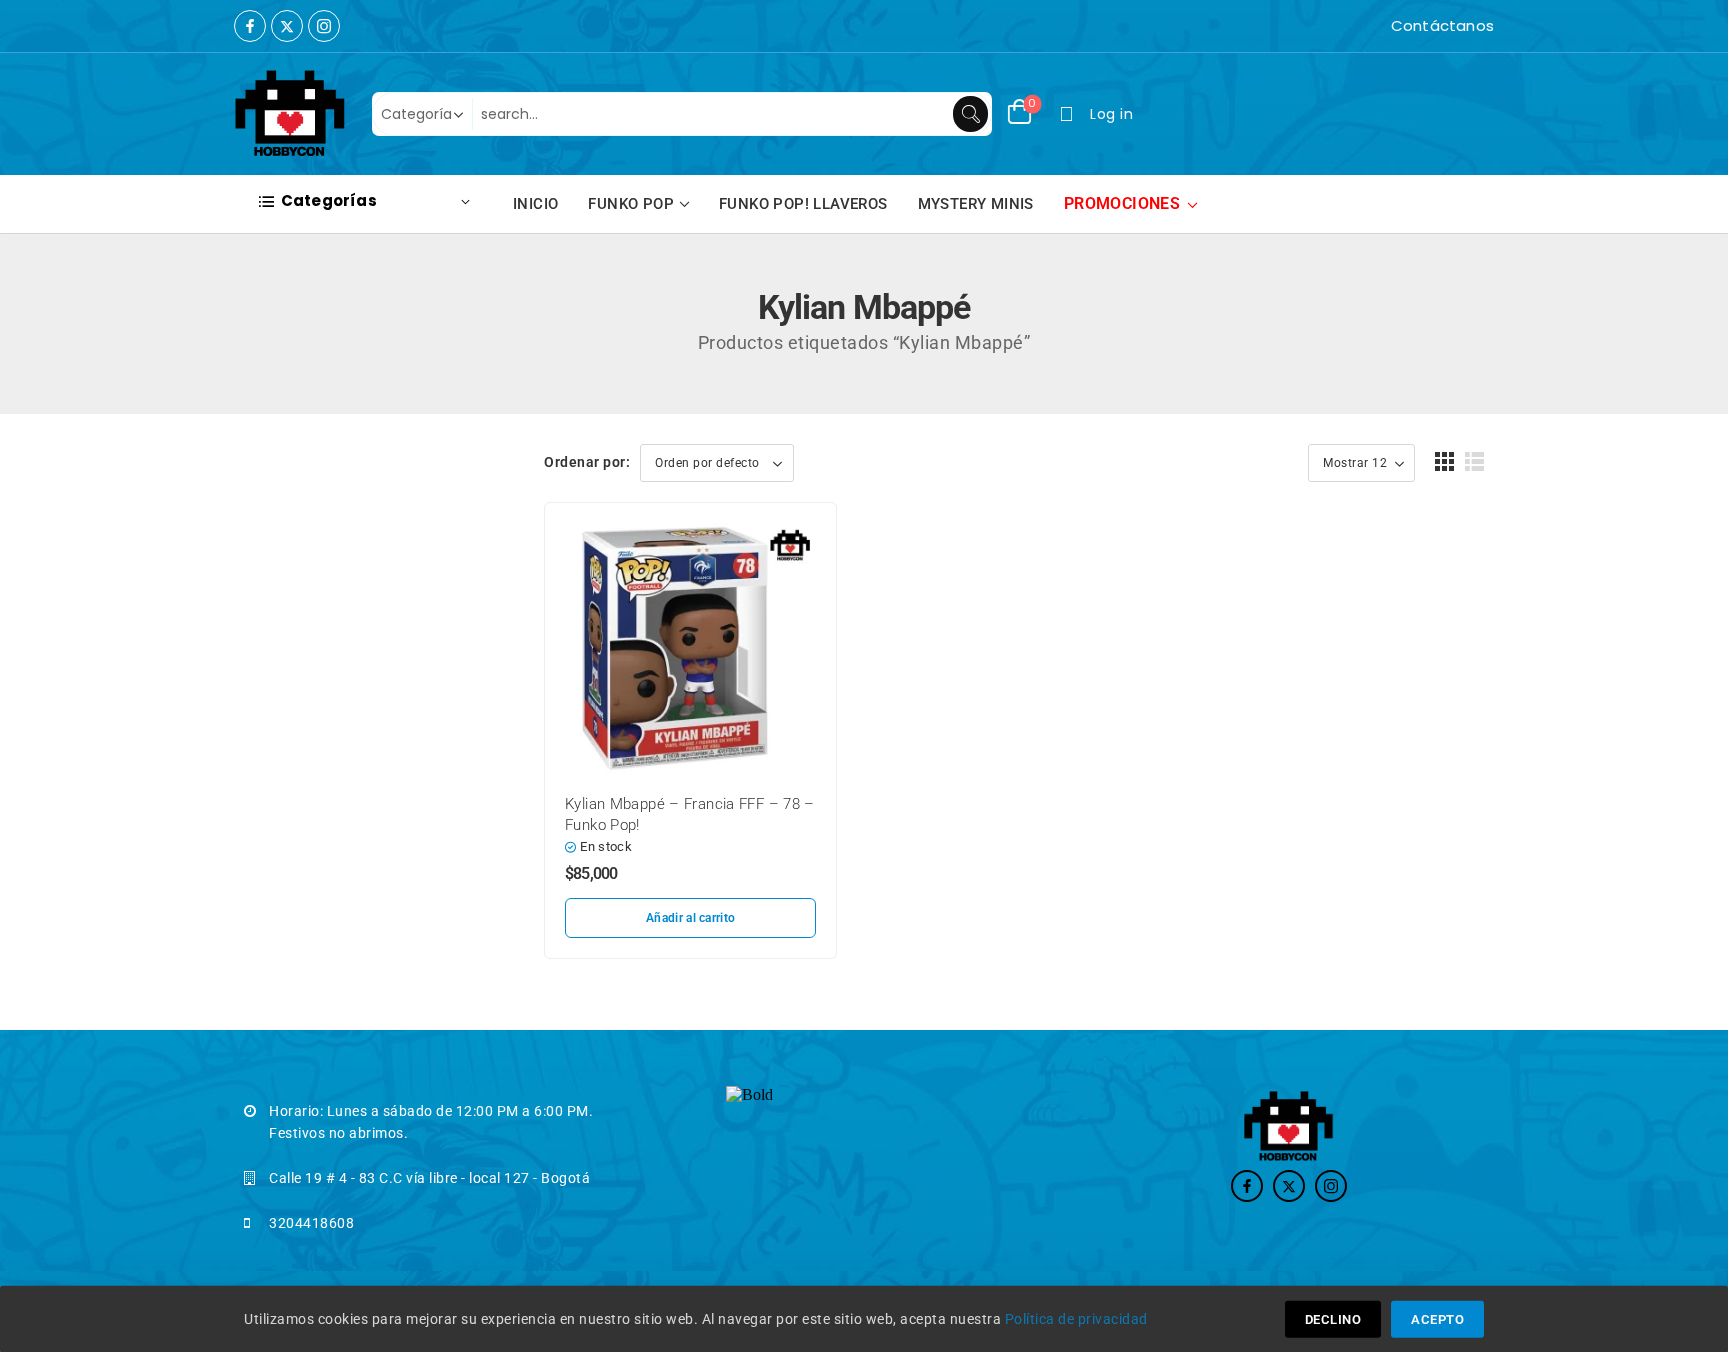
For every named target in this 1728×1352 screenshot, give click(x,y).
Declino (1333, 1319)
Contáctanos (1442, 25)
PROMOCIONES (1122, 203)
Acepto (1437, 1319)
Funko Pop (631, 204)
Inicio (535, 204)
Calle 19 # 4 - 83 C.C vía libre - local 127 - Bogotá (429, 1178)
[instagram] (324, 26)
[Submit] (970, 114)
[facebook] (250, 26)
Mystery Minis (976, 204)
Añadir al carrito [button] (690, 918)
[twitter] (287, 26)
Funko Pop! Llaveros (803, 204)
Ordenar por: (587, 462)
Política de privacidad (1076, 1319)
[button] (1445, 461)
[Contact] (1386, 26)
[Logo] (290, 114)
